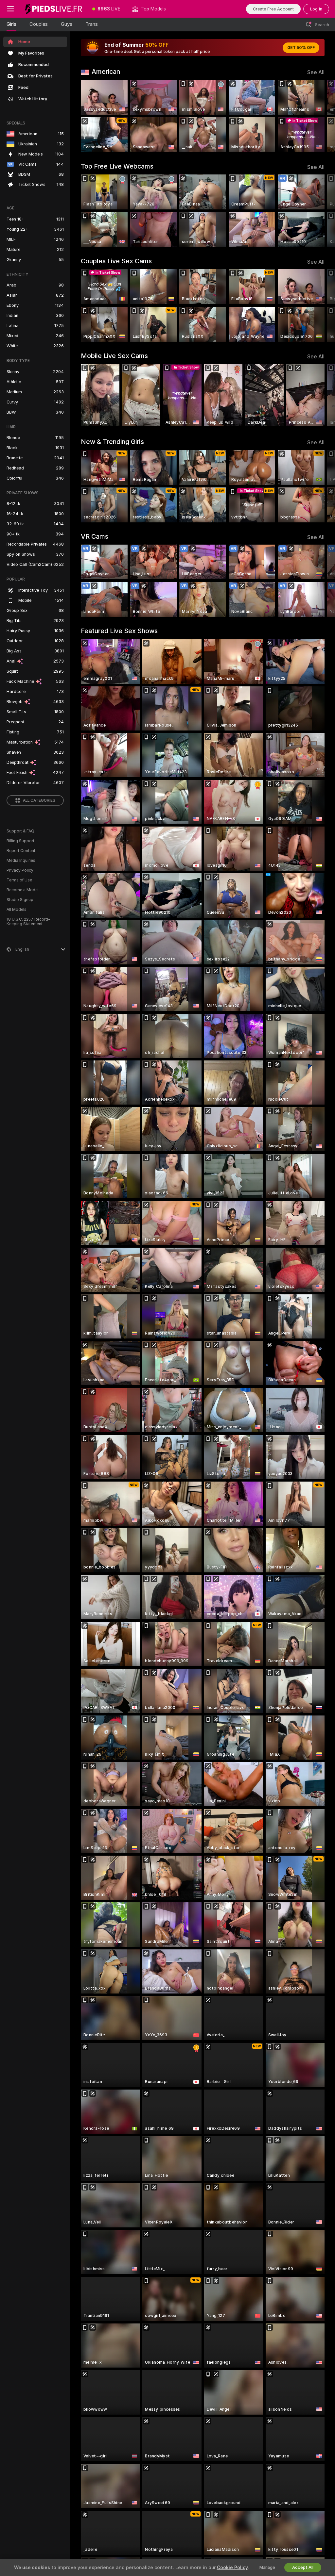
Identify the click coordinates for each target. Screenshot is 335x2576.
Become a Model (23, 890)
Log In (316, 9)
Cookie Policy (232, 2568)
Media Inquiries (21, 861)
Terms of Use (19, 880)
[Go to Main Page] (54, 9)
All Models (17, 910)
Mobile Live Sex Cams (114, 356)
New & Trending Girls (112, 442)
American (106, 72)
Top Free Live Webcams (117, 166)
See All (316, 72)
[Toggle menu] (10, 9)
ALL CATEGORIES (39, 800)
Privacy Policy (20, 870)
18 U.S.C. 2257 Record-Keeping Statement (28, 922)
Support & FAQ (20, 831)
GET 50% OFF (301, 48)
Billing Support (20, 841)
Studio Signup (20, 900)
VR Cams (95, 536)
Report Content (21, 851)
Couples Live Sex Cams (116, 261)
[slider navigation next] (322, 116)
